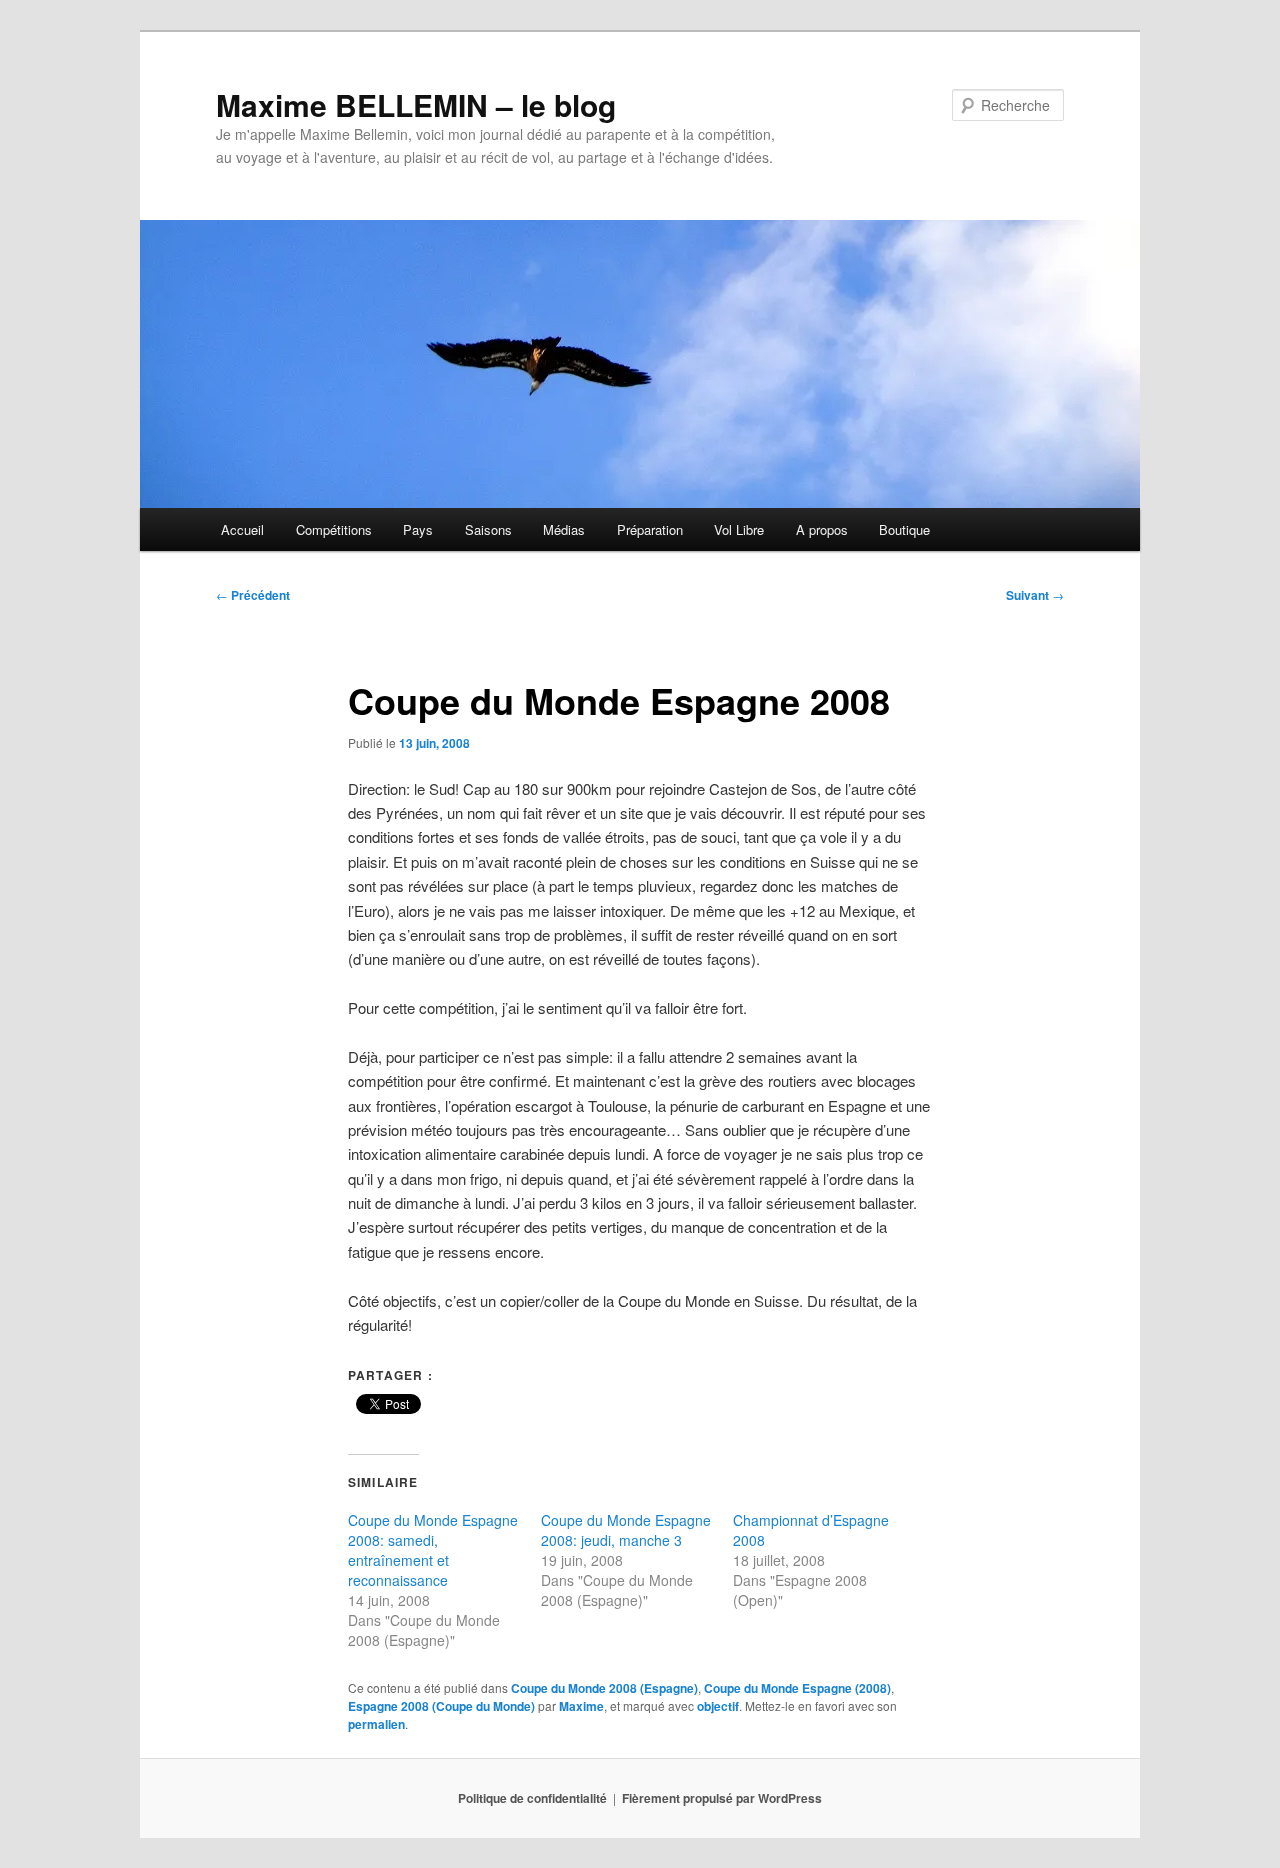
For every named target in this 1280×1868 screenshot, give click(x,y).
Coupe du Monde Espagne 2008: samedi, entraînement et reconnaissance (433, 1550)
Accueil (242, 529)
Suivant (1035, 595)
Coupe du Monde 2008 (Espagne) (604, 1688)
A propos (822, 529)
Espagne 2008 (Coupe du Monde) (441, 1706)
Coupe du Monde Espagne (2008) (797, 1688)
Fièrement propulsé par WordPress (722, 1798)
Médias (564, 529)
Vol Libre (739, 529)
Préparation (650, 529)
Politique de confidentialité (532, 1798)
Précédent (253, 595)
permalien (376, 1724)
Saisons (488, 529)
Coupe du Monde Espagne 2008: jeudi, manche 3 (626, 1530)
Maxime (581, 1706)
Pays (418, 529)
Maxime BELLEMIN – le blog (416, 104)
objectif (718, 1706)
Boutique (904, 529)
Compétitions (334, 529)
